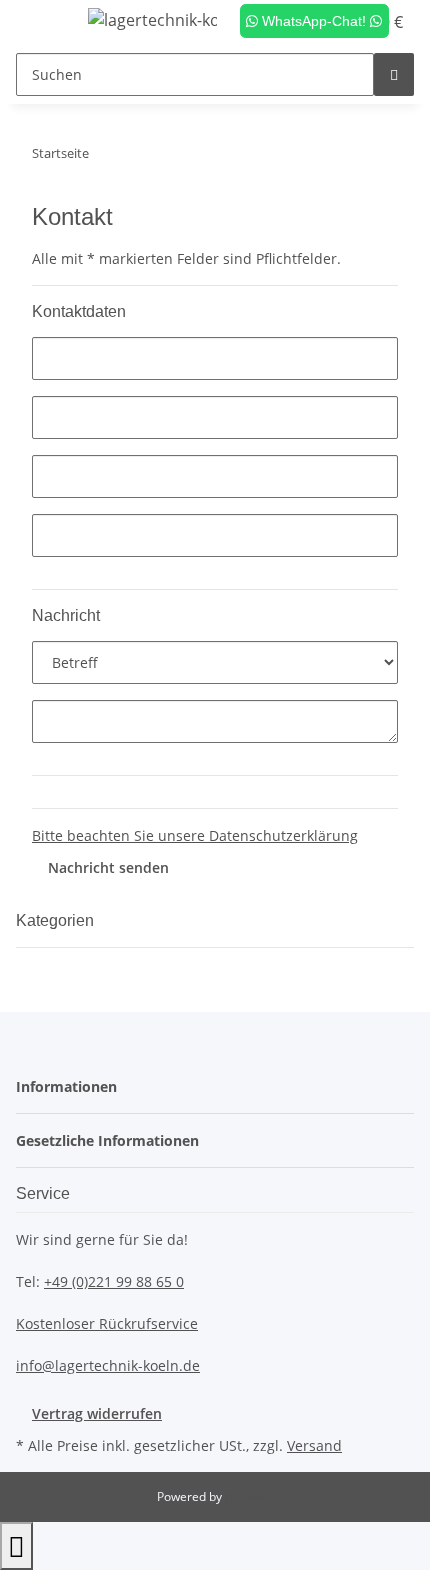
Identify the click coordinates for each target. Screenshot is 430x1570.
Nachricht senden (108, 867)
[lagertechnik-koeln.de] (153, 19)
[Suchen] (394, 74)
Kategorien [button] (57, 920)
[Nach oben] (16, 1546)
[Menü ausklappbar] (41, 23)
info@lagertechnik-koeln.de (108, 1365)
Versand (314, 1445)
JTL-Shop (249, 1496)
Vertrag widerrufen (97, 1413)
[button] (72, 1086)
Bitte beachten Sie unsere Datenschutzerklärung (195, 835)
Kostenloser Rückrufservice (107, 1323)
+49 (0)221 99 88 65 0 (114, 1281)
